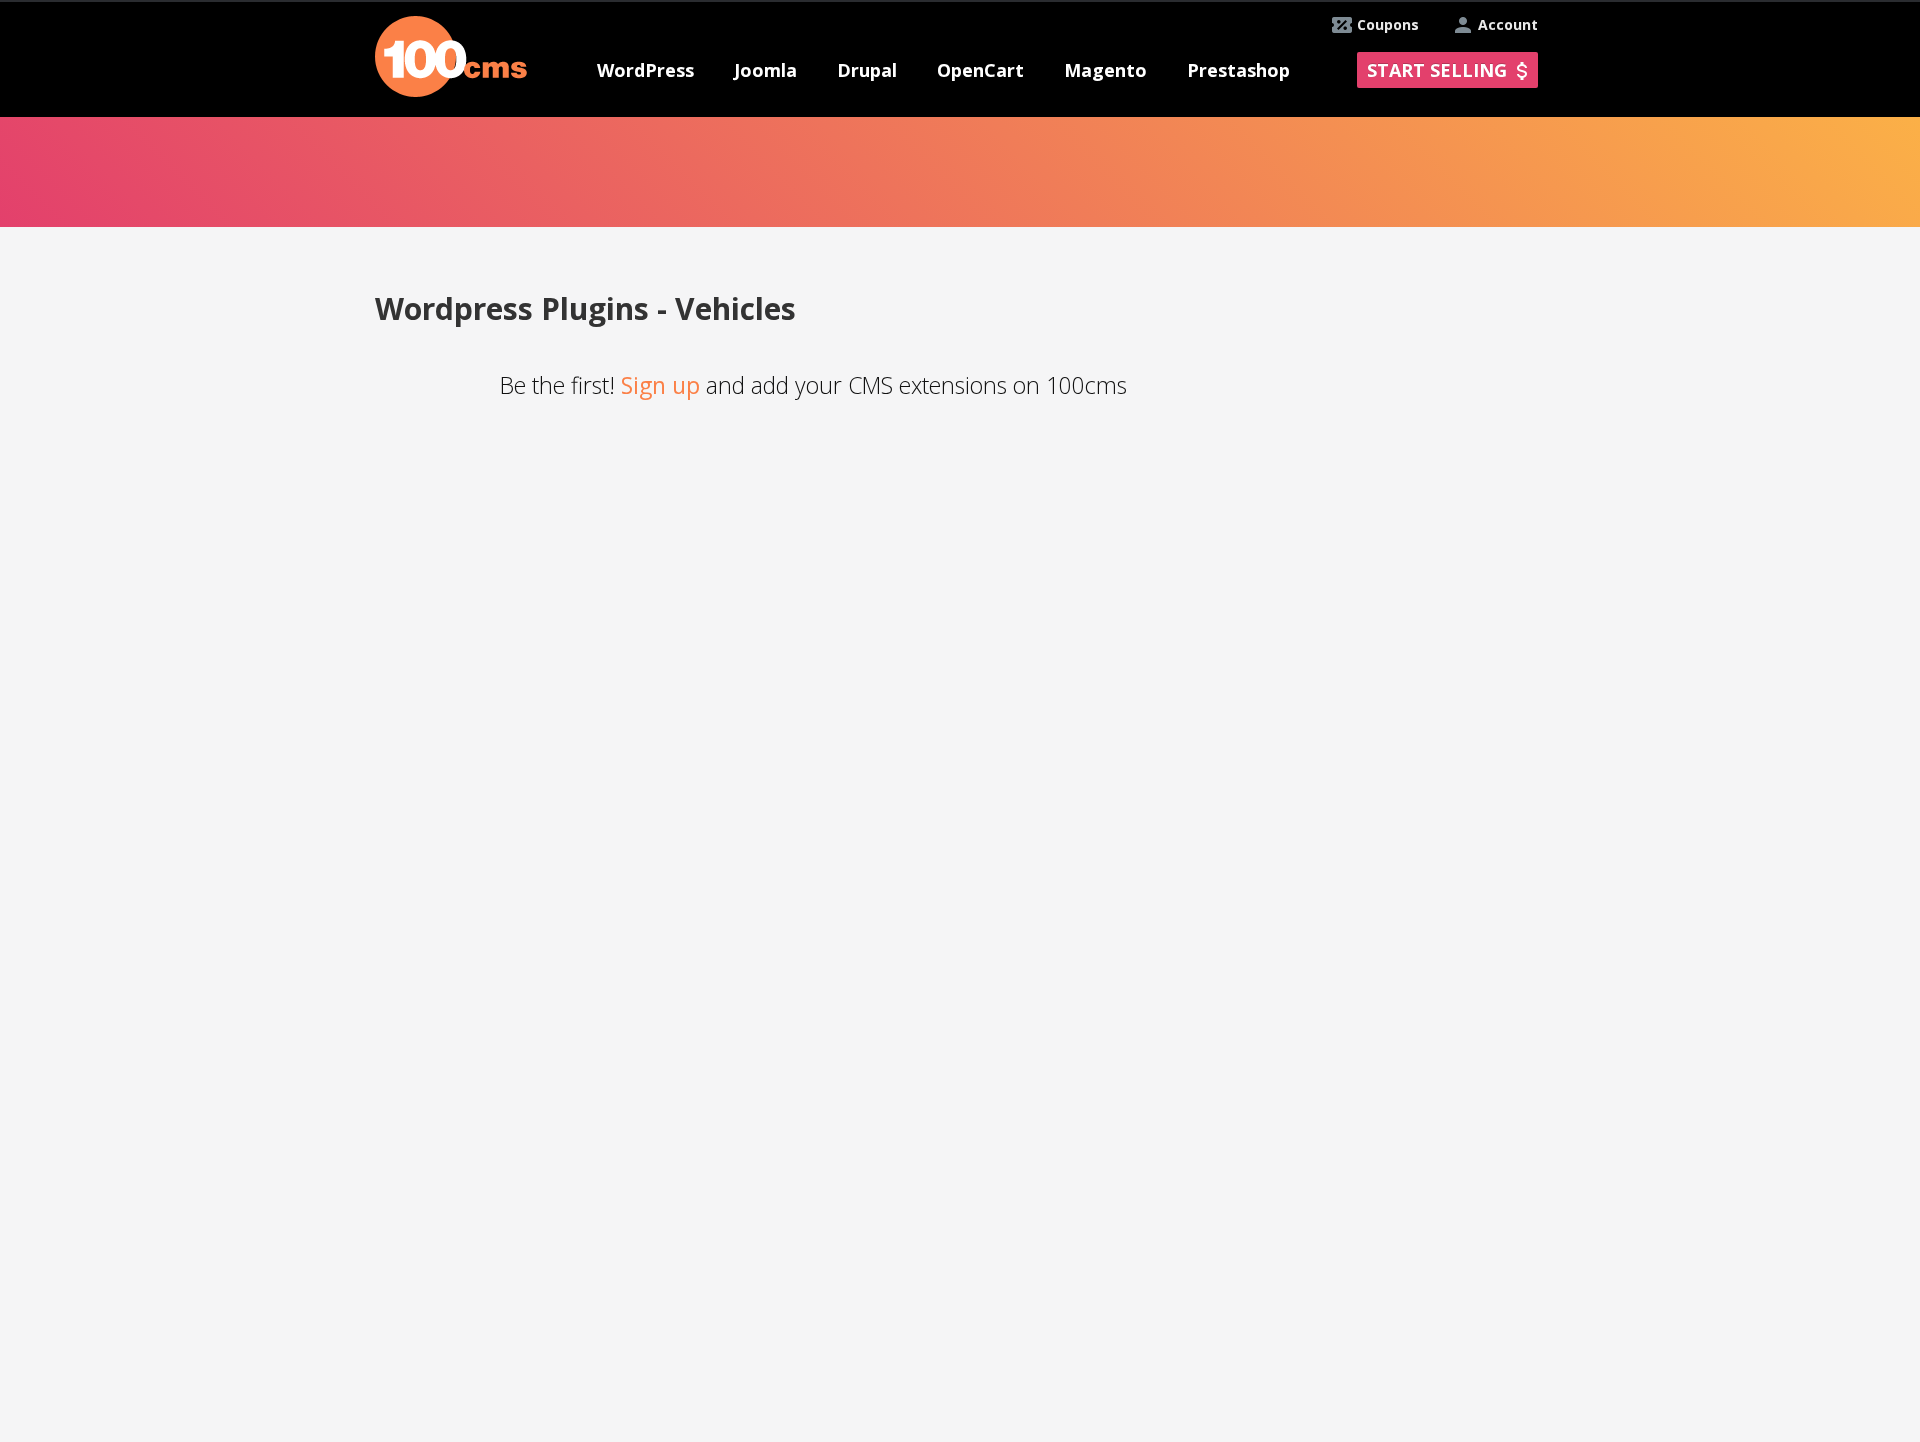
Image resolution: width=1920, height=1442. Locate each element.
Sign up (660, 385)
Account (1508, 24)
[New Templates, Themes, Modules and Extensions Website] (451, 54)
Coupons (1388, 24)
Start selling (1437, 70)
